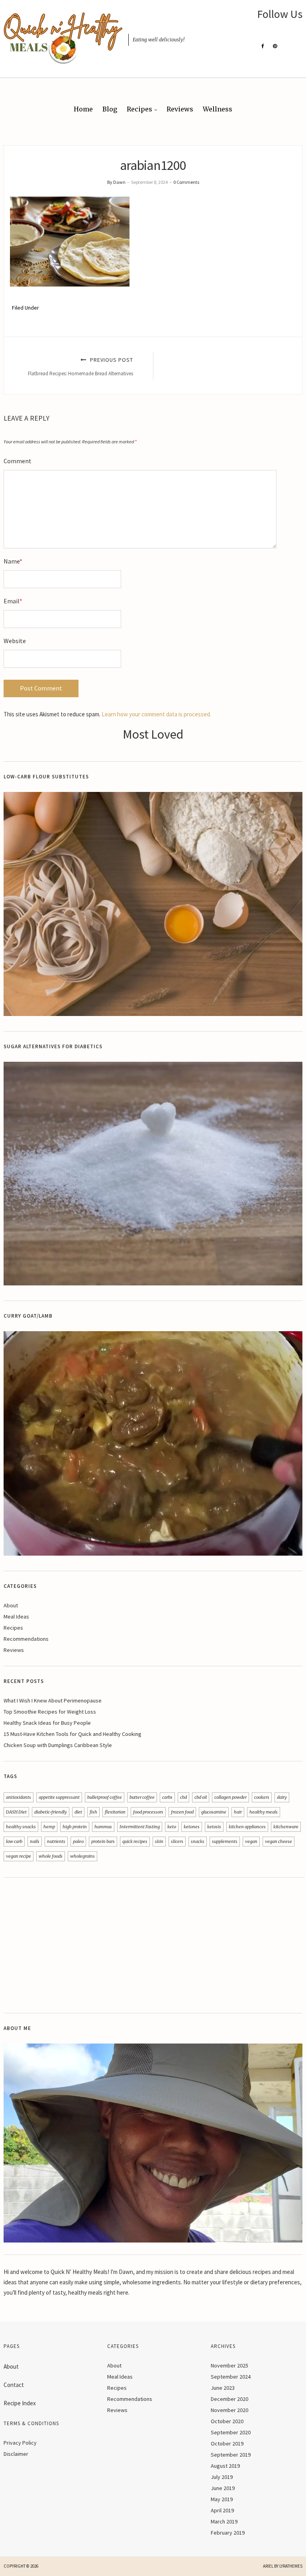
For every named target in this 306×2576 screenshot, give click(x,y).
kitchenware (286, 1827)
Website (15, 641)
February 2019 (228, 2533)
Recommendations (26, 1639)
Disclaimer (16, 2454)
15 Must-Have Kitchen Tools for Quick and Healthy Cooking (73, 1734)
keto (172, 1827)
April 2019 (222, 2510)
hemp (49, 1827)
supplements (225, 1841)
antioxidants (19, 1797)
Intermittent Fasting (140, 1827)
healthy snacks (21, 1827)
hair (238, 1812)
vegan (251, 1841)
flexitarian (115, 1812)
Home (83, 109)
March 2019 (224, 2521)
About (11, 1605)
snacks (198, 1841)
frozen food (182, 1812)
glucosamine (214, 1812)
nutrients (56, 1841)
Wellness (218, 109)
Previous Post (80, 366)
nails (35, 1841)
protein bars (103, 1841)
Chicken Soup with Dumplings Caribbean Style (58, 1745)
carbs (167, 1797)
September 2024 (231, 2377)
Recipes (139, 109)
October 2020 (227, 2421)
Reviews (180, 109)
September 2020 (231, 2432)
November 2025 (229, 2365)
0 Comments (186, 182)
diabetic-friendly (51, 1812)
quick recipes (135, 1841)
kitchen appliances (247, 1827)
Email (13, 601)
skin (159, 1841)
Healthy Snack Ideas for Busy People (47, 1723)
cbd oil (201, 1797)
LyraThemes (291, 2566)
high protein (75, 1827)
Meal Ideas (16, 1617)
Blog (110, 109)
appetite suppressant (59, 1797)
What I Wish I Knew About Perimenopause (53, 1700)
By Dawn (116, 182)
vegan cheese (279, 1841)
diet (78, 1812)
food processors (148, 1812)
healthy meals (264, 1812)
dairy (282, 1797)
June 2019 (223, 2488)
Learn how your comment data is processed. (156, 714)
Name (13, 561)
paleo (78, 1841)
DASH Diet (16, 1812)
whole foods (51, 1856)
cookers (262, 1797)
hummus (103, 1827)
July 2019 (222, 2477)
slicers (177, 1841)
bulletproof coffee (105, 1797)
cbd (183, 1797)
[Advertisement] (153, 1945)
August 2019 (225, 2466)
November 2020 (229, 2410)
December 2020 (229, 2399)
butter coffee (142, 1797)
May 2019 (222, 2499)
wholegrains (82, 1856)
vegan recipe (19, 1856)
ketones (192, 1827)
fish (93, 1812)
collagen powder (230, 1797)
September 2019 (231, 2455)
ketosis (214, 1827)
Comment (18, 461)
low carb (14, 1841)
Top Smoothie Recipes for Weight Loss (50, 1712)
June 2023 (223, 2388)
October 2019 (227, 2443)
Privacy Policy (20, 2443)
